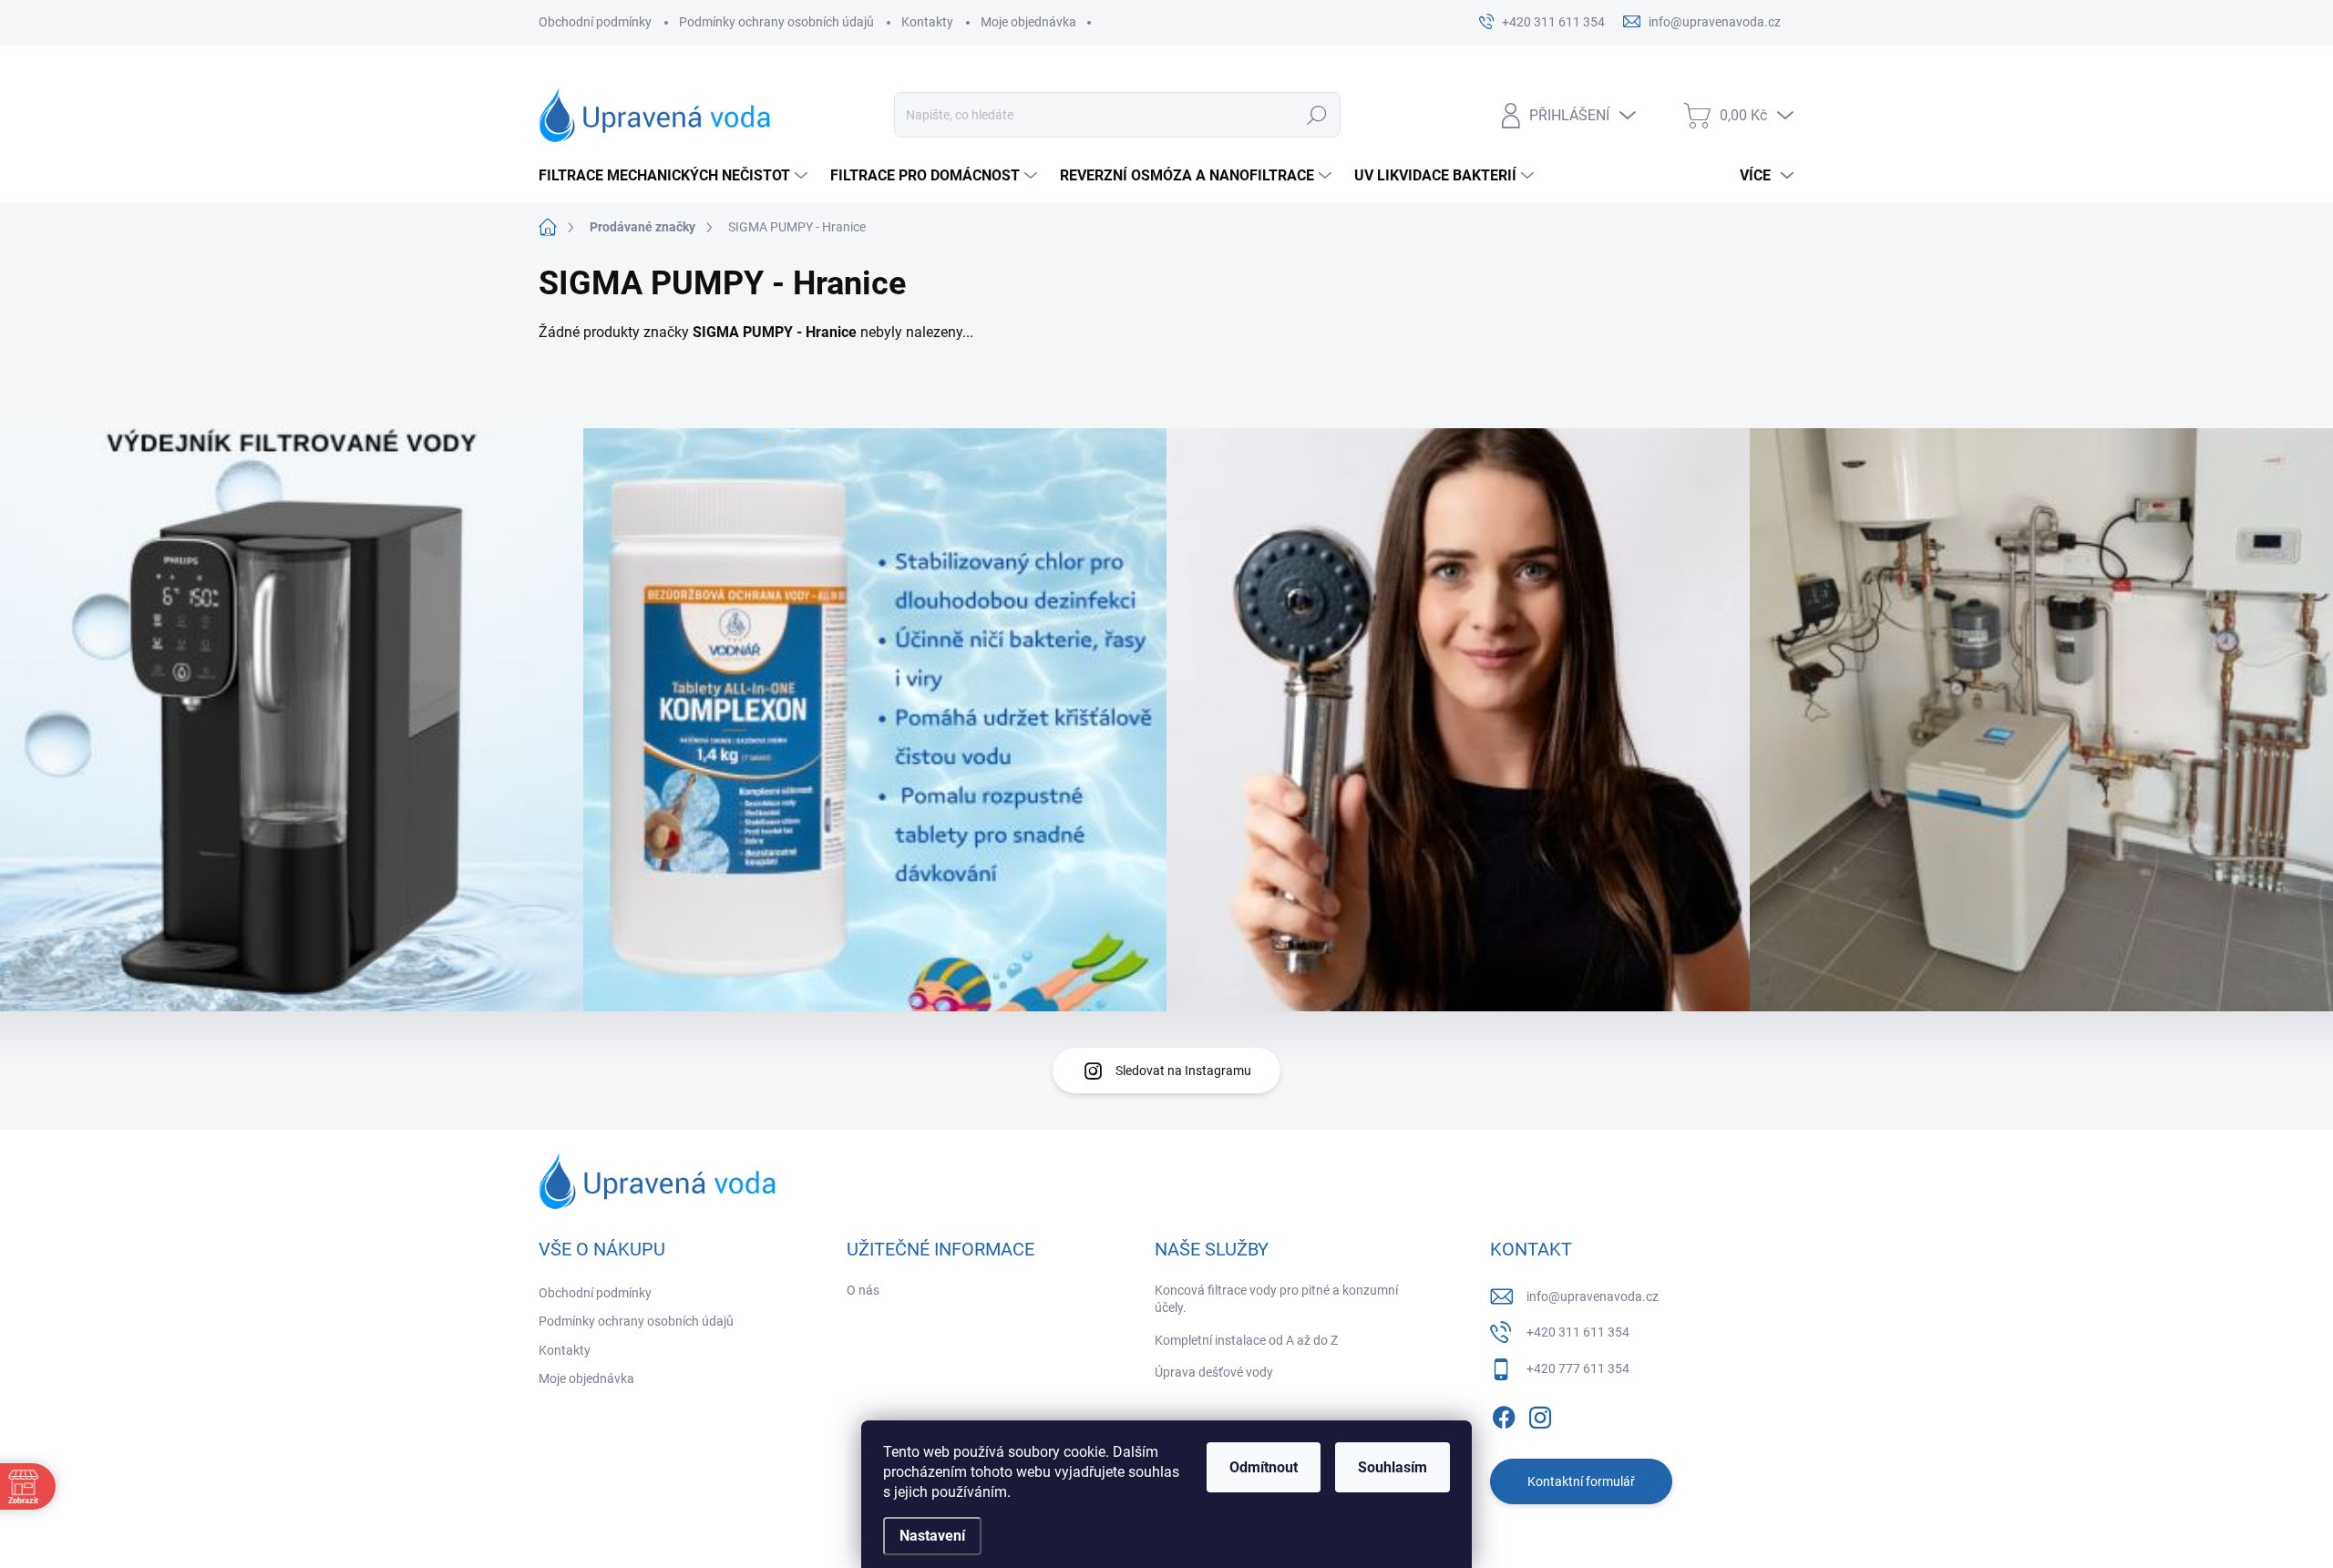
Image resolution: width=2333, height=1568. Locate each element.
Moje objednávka (1028, 22)
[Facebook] (1504, 1414)
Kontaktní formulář (1581, 1481)
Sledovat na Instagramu (1183, 1071)
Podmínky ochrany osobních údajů (776, 22)
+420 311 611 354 (1578, 1332)
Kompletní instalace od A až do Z (1246, 1340)
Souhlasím (1393, 1467)
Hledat (1317, 115)
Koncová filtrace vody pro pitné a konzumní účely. (1276, 1299)
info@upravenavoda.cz (1593, 1296)
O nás (863, 1290)
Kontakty (927, 22)
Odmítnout (1264, 1467)
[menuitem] (675, 176)
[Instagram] (1540, 1414)
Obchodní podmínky (595, 22)
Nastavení (932, 1536)
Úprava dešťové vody (1214, 1372)
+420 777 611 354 (1578, 1368)
